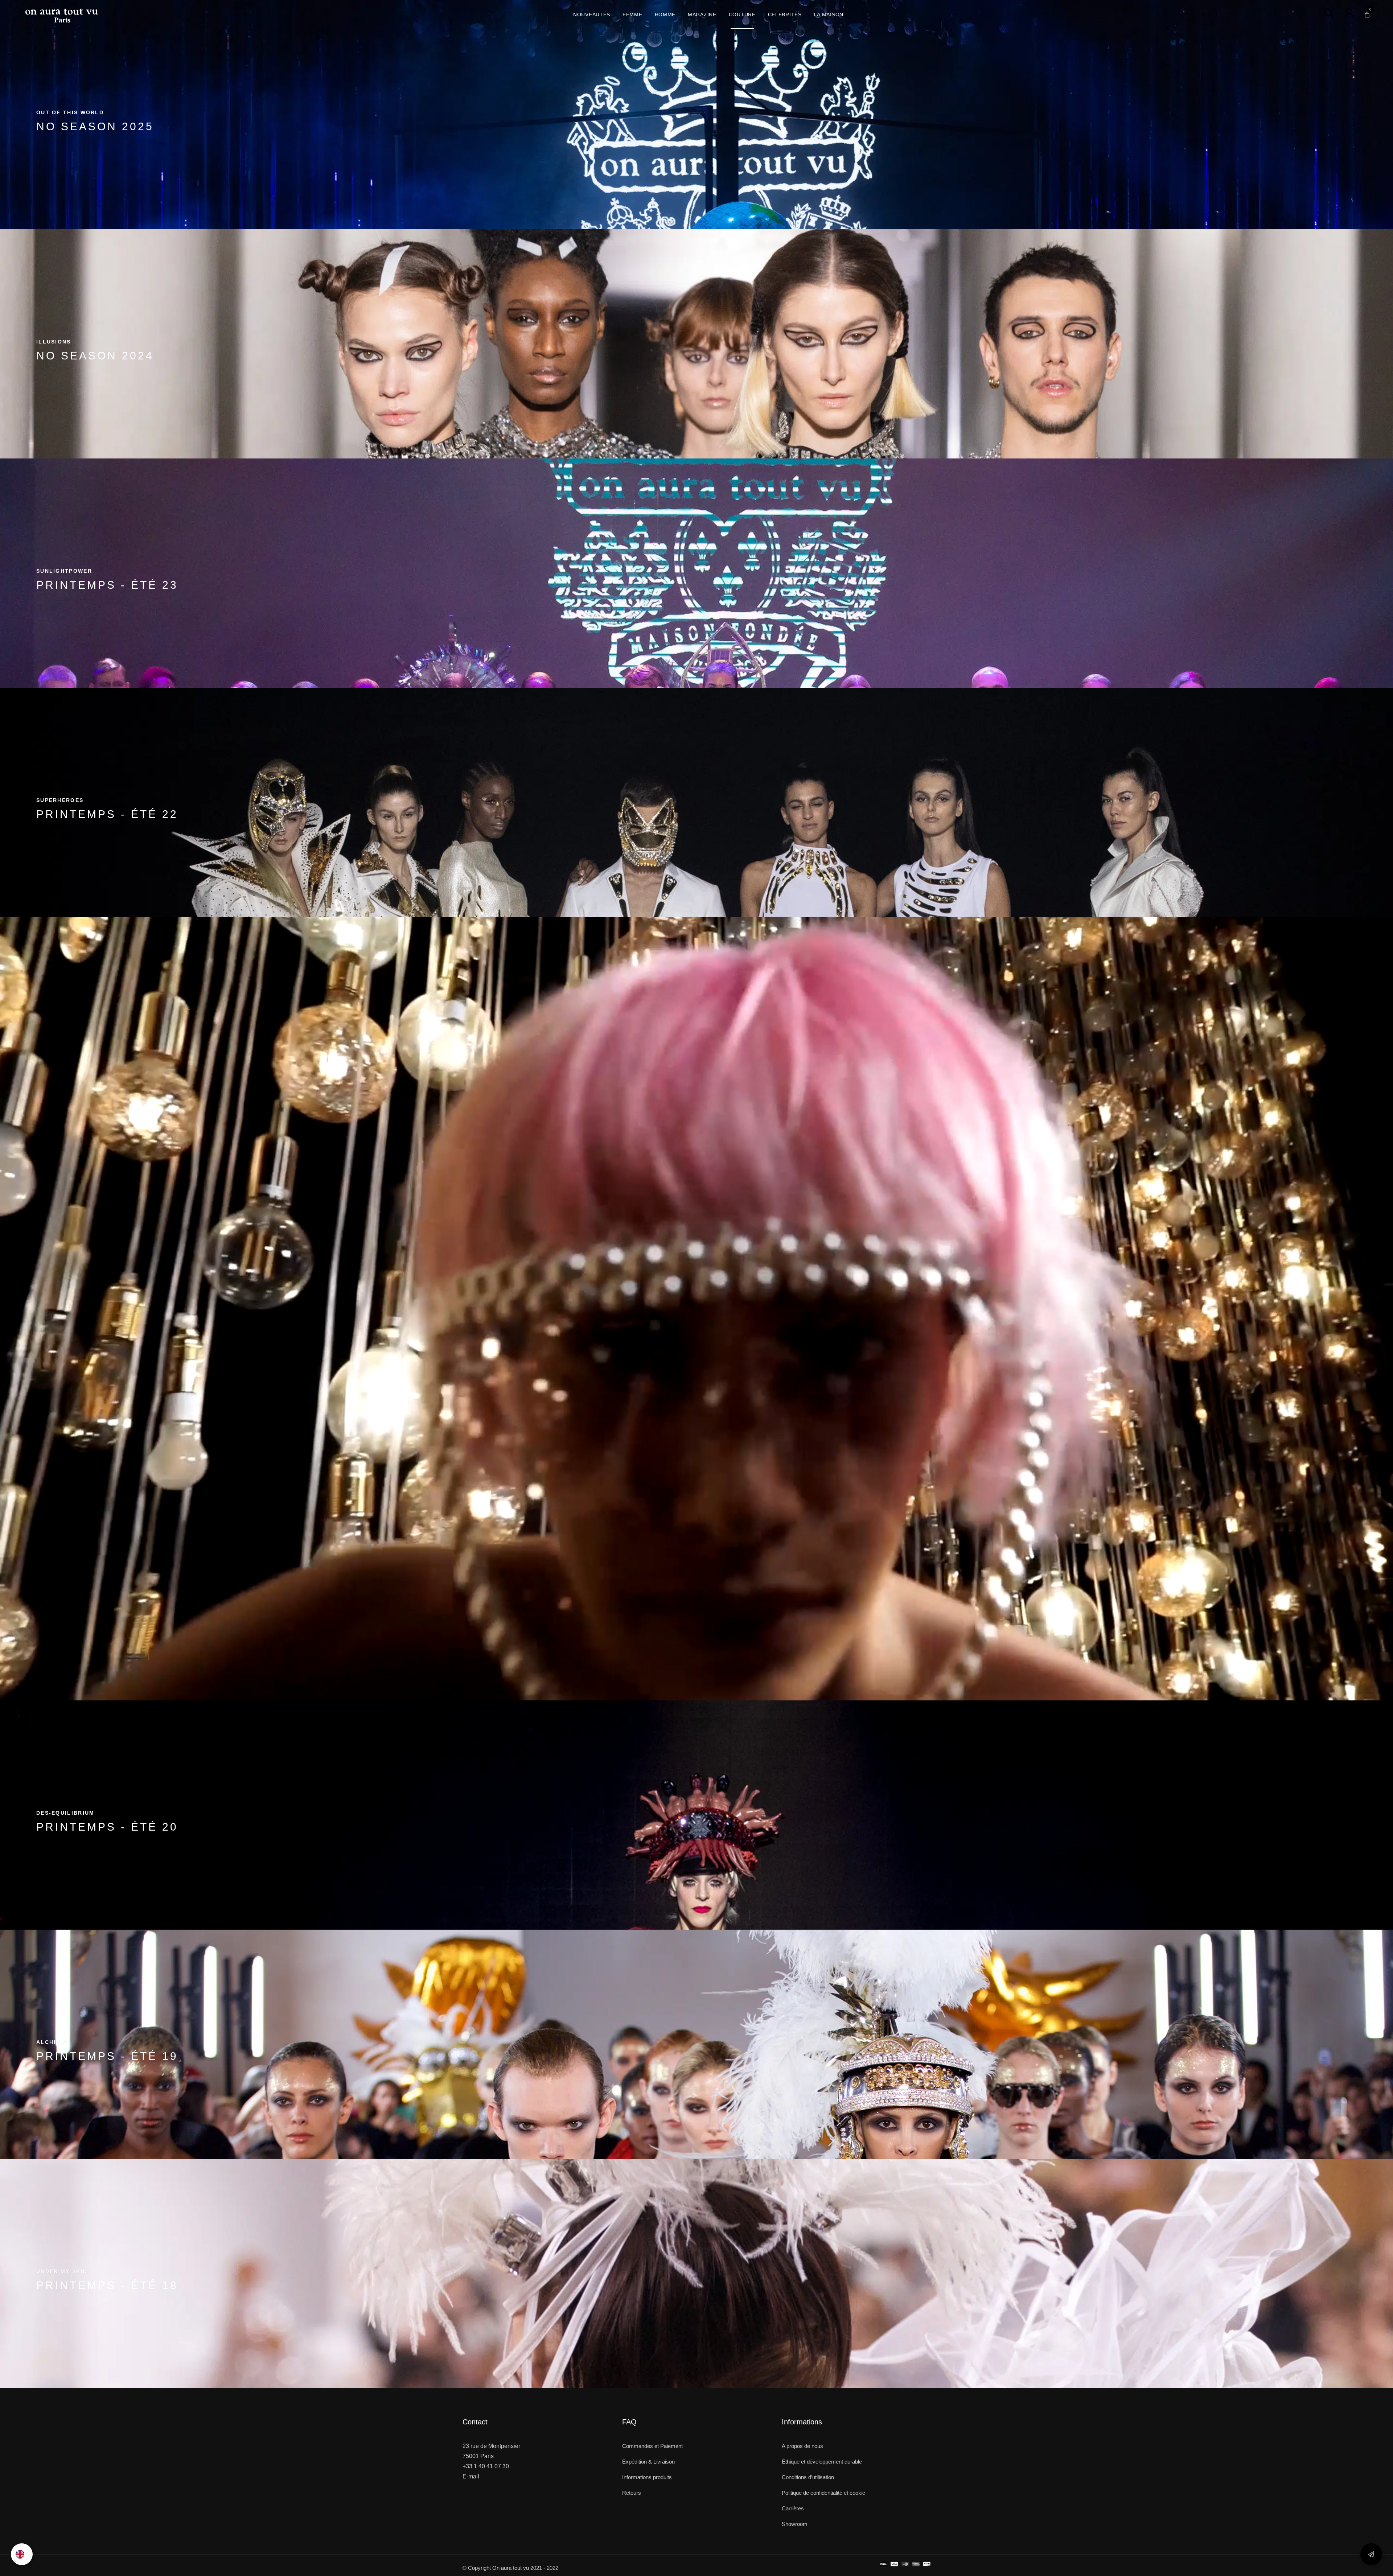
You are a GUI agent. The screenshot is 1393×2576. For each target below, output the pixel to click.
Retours (632, 2493)
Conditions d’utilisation (808, 2477)
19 (107, 2056)
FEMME (632, 15)
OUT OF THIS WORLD (70, 112)
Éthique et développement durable (822, 2462)
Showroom (795, 2524)
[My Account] (1349, 13)
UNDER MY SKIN (62, 2271)
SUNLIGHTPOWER (64, 571)
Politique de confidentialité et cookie (823, 2493)
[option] (22, 2554)
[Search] (1329, 13)
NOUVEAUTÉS (592, 15)
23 (107, 585)
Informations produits (647, 2477)
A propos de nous (802, 2446)
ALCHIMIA (52, 2042)
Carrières (793, 2508)
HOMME (665, 15)
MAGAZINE (702, 15)
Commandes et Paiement (652, 2446)
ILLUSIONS (54, 342)
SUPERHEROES (60, 800)
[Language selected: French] (22, 2554)
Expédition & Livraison (648, 2462)
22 (107, 814)
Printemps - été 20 (107, 1827)
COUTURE (742, 15)
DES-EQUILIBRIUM (65, 1813)
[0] (1367, 13)
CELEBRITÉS (785, 15)
